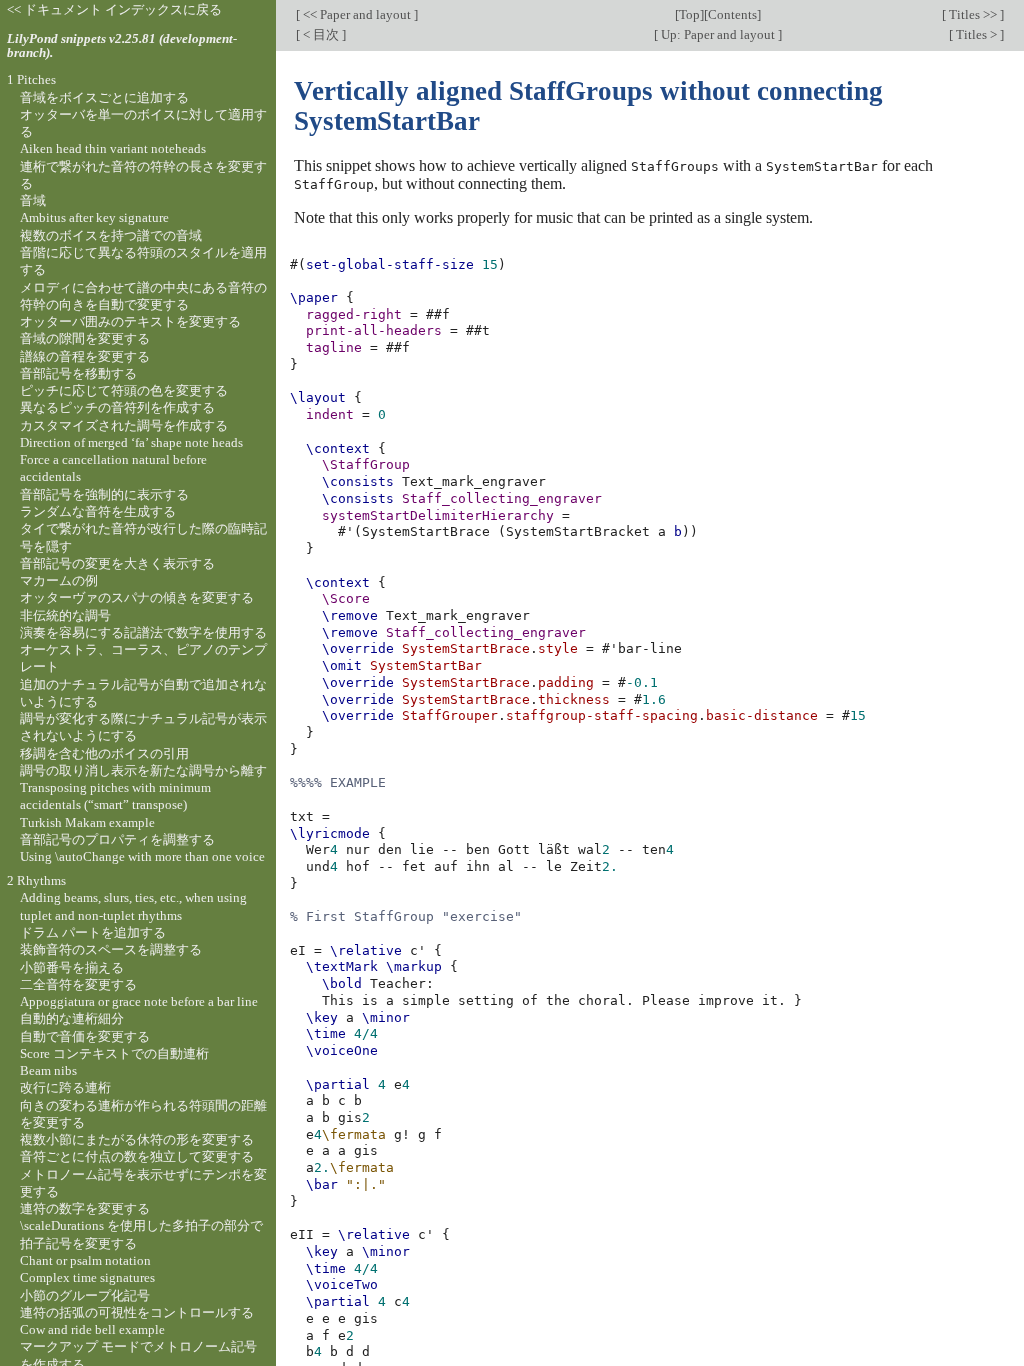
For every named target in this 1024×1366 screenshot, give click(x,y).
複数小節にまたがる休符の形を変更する (137, 1139)
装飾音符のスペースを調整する (111, 949)
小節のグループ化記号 (85, 1295)
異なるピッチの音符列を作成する (117, 407)
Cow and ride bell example (92, 1329)
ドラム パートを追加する (93, 932)
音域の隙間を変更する (85, 338)
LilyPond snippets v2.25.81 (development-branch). (122, 46)
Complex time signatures (87, 1277)
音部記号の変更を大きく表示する (117, 563)
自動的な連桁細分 (72, 1018)
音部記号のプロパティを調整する (117, 839)
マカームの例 (59, 580)
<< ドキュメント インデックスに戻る (114, 9)
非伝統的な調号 (65, 615)
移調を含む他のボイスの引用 (104, 753)
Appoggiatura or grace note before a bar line (139, 1001)
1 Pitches (31, 79)
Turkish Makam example (87, 822)
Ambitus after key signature (94, 217)
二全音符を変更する (78, 984)
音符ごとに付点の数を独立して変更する (137, 1156)
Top (689, 14)
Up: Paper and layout (718, 34)
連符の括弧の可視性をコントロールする (137, 1312)
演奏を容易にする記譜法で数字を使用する (143, 632)
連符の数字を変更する (85, 1208)
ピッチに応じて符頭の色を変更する (124, 390)
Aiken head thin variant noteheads (113, 148)
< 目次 (321, 34)
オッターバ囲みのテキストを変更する (130, 321)
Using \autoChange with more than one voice (142, 856)
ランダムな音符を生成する (98, 511)
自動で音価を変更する (85, 1036)
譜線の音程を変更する (85, 356)
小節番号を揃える (72, 967)
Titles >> (973, 14)
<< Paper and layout (357, 14)
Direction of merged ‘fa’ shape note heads (131, 442)
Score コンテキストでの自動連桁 (114, 1053)
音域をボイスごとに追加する (104, 97)
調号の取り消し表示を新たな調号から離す (143, 770)
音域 (33, 200)
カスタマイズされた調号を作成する (124, 425)
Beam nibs (48, 1070)
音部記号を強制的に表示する (104, 494)
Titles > (976, 34)
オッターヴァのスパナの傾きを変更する (137, 597)
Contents (732, 14)
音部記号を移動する (78, 373)
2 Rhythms (36, 880)
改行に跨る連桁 (65, 1087)
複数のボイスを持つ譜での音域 (111, 235)
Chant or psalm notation (85, 1260)
